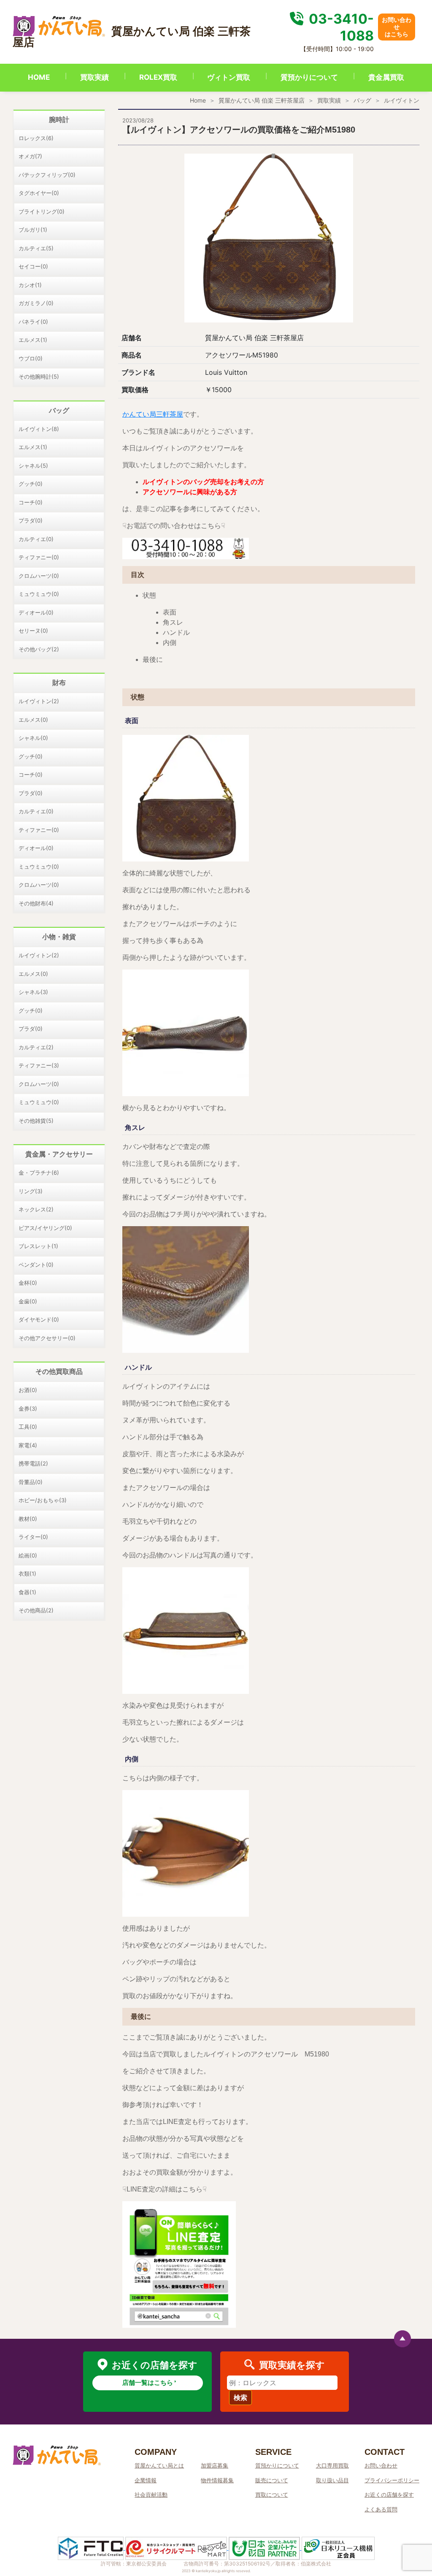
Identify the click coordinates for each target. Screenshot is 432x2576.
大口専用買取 (332, 2465)
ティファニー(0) (39, 557)
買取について (272, 2495)
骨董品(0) (31, 1482)
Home (198, 100)
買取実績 (94, 77)
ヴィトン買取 (229, 77)
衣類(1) (27, 1574)
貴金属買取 (386, 77)
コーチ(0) (31, 502)
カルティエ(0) (36, 539)
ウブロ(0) (31, 358)
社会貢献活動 (151, 2495)
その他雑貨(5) (36, 1121)
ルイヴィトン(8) (39, 429)
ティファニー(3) (39, 1065)
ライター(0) (33, 1537)
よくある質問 (381, 2509)
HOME (39, 77)
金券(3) (28, 1409)
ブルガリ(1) (33, 230)
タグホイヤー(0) (39, 193)
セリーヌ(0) (33, 631)
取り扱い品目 (332, 2480)
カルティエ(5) (36, 248)
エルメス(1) (33, 340)
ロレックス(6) (36, 138)
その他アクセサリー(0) (47, 1338)
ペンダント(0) (36, 1265)
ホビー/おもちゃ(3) (43, 1500)
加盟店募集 (215, 2465)
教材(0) (28, 1519)
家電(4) (28, 1445)
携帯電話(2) (33, 1463)
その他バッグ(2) (39, 649)
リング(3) (31, 1191)
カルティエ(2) (36, 1047)
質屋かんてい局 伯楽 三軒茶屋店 (262, 100)
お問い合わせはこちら (397, 27)
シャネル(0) (33, 738)
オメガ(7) (30, 156)
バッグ (362, 100)
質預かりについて (309, 77)
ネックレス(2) (36, 1209)
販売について (272, 2480)
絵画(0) (28, 1555)
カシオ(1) (30, 285)
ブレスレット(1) (38, 1246)
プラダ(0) (31, 520)
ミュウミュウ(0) (39, 594)
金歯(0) (28, 1301)
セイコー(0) (33, 266)
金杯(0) (28, 1283)
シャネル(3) (33, 992)
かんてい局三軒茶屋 (153, 414)
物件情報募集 (217, 2480)
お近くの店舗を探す (389, 2495)
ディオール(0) (36, 612)
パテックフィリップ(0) (47, 175)
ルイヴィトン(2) (39, 701)
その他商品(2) (36, 1610)
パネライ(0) (33, 322)
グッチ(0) (31, 484)
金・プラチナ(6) (39, 1173)
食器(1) (27, 1592)
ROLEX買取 (158, 77)
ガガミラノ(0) (36, 303)
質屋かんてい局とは (159, 2465)
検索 (240, 2397)
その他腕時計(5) (39, 377)
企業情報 (146, 2480)
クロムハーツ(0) (39, 576)
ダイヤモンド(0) (39, 1319)
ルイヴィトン (402, 100)
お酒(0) (28, 1390)
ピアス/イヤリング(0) (45, 1228)
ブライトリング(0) (42, 211)
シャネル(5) (33, 466)
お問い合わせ (381, 2465)
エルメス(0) (33, 720)
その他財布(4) (36, 903)
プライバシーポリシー (392, 2480)
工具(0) (28, 1427)
